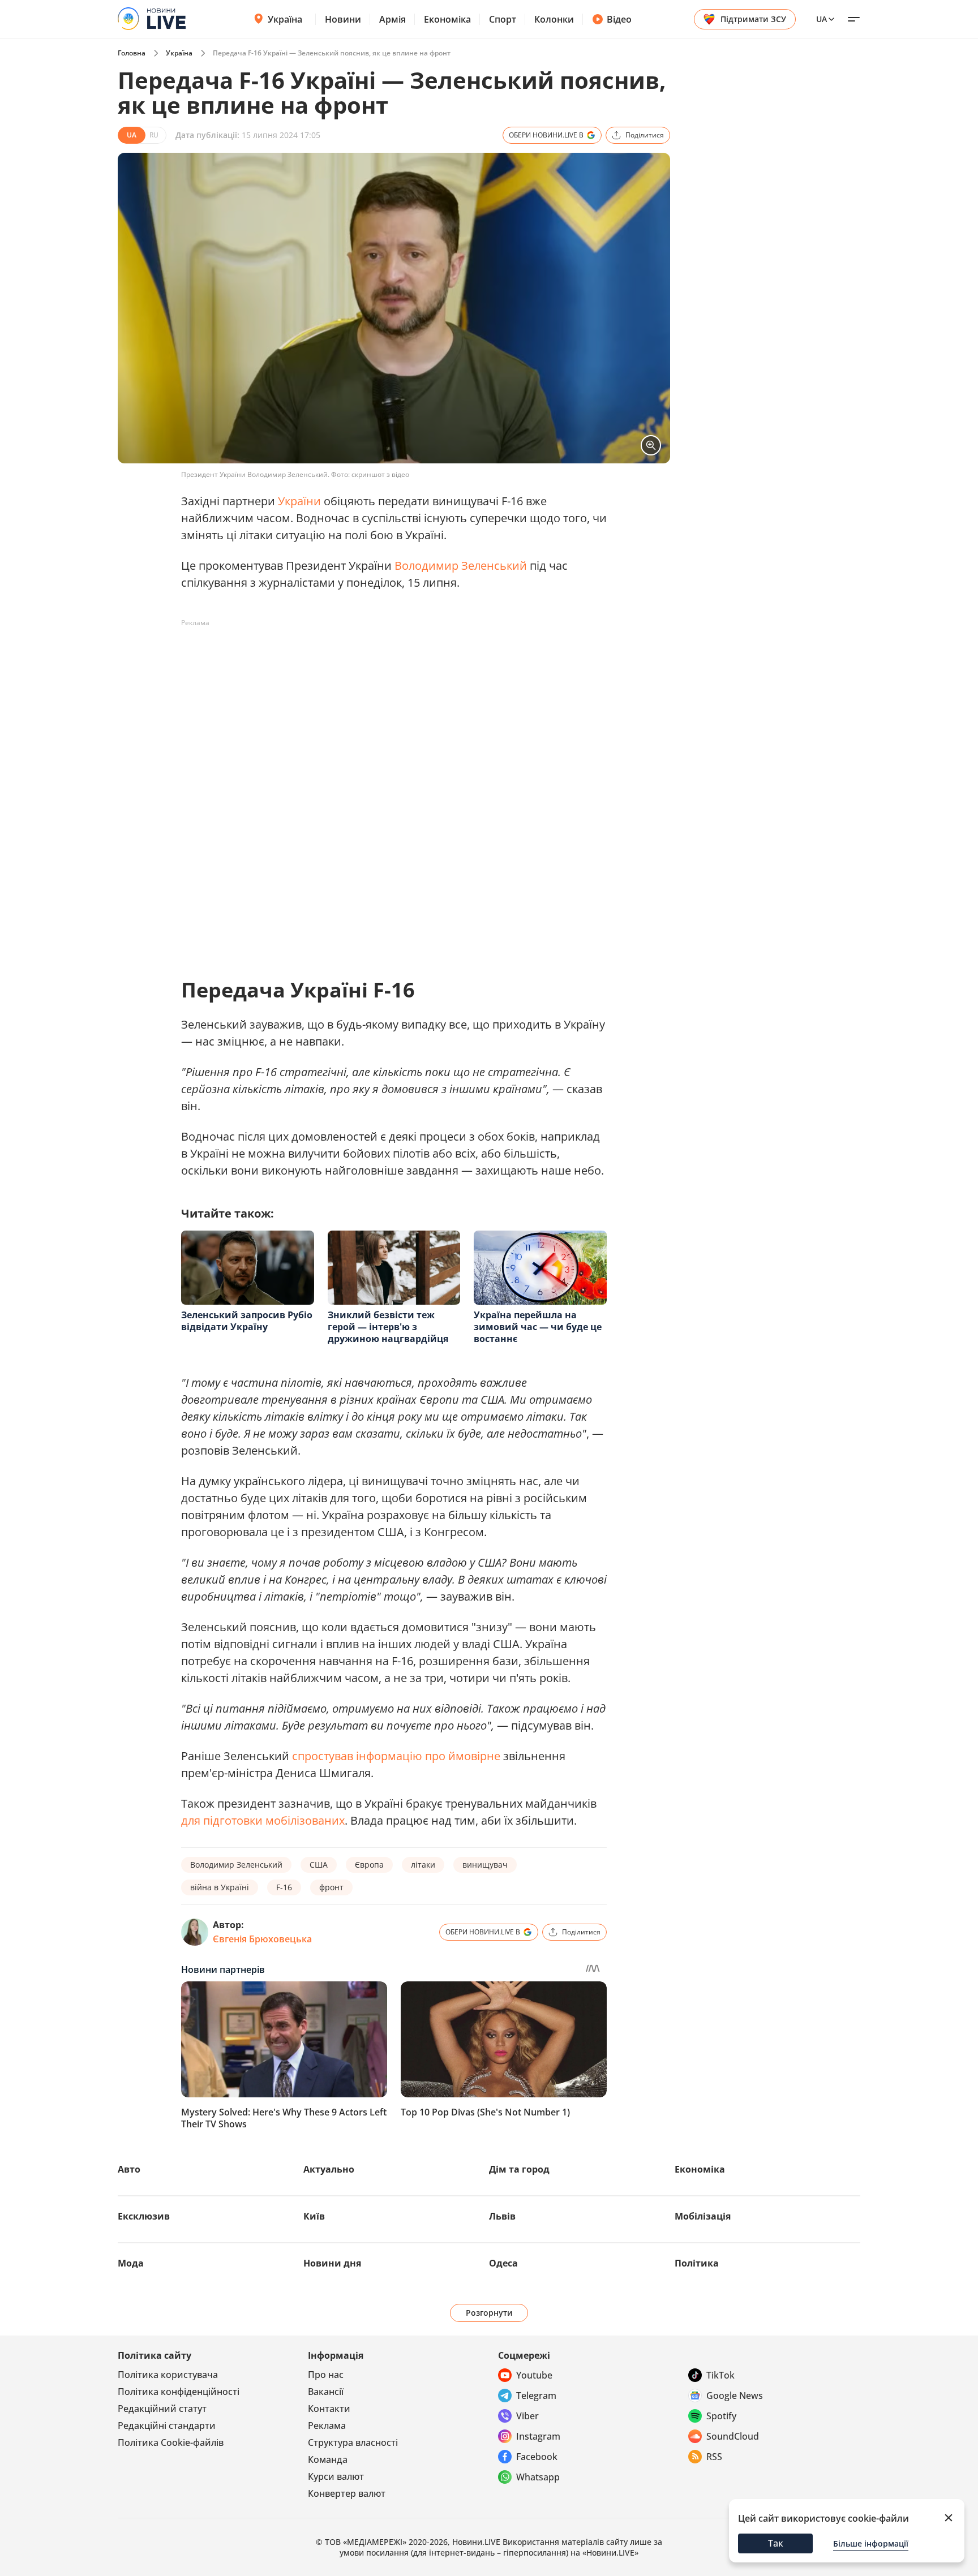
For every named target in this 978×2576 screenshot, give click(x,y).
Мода (131, 2263)
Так (776, 2543)
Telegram (536, 2396)
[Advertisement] (387, 657)
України (301, 501)
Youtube (534, 2375)
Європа (369, 1865)
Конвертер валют (347, 2493)
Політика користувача (168, 2375)
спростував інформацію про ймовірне (396, 1756)
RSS (714, 2457)
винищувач (485, 1865)
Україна (285, 19)
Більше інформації (871, 2543)
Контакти (329, 2409)
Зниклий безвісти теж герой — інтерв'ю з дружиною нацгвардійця (388, 1327)
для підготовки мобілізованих (263, 1820)
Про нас (326, 2375)
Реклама (327, 2426)
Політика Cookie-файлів (171, 2442)
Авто (129, 2169)
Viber (527, 2416)
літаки (423, 1865)
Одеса (503, 2263)
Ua (822, 19)
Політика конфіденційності (179, 2392)
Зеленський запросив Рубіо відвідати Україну (247, 1321)
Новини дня (332, 2263)
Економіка (447, 19)
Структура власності (353, 2442)
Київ (314, 2216)
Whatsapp (538, 2477)
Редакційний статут (162, 2409)
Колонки (554, 19)
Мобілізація (703, 2216)
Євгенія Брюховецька (262, 1939)
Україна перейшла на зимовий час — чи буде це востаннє (538, 1327)
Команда (328, 2459)
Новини (343, 19)
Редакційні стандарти (167, 2426)
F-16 (284, 1887)
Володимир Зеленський (462, 565)
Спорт (503, 19)
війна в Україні (220, 1887)
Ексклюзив (144, 2216)
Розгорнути (489, 2313)
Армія (393, 19)
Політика (697, 2263)
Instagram (538, 2436)
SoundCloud (733, 2436)
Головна (132, 53)
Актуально (329, 2169)
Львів (502, 2216)
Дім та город (519, 2169)
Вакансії (326, 2392)
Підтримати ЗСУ (753, 19)
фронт (331, 1887)
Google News (735, 2396)
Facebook (537, 2457)
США (319, 1865)
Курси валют (336, 2476)
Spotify (721, 2416)
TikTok (720, 2375)
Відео (619, 19)
